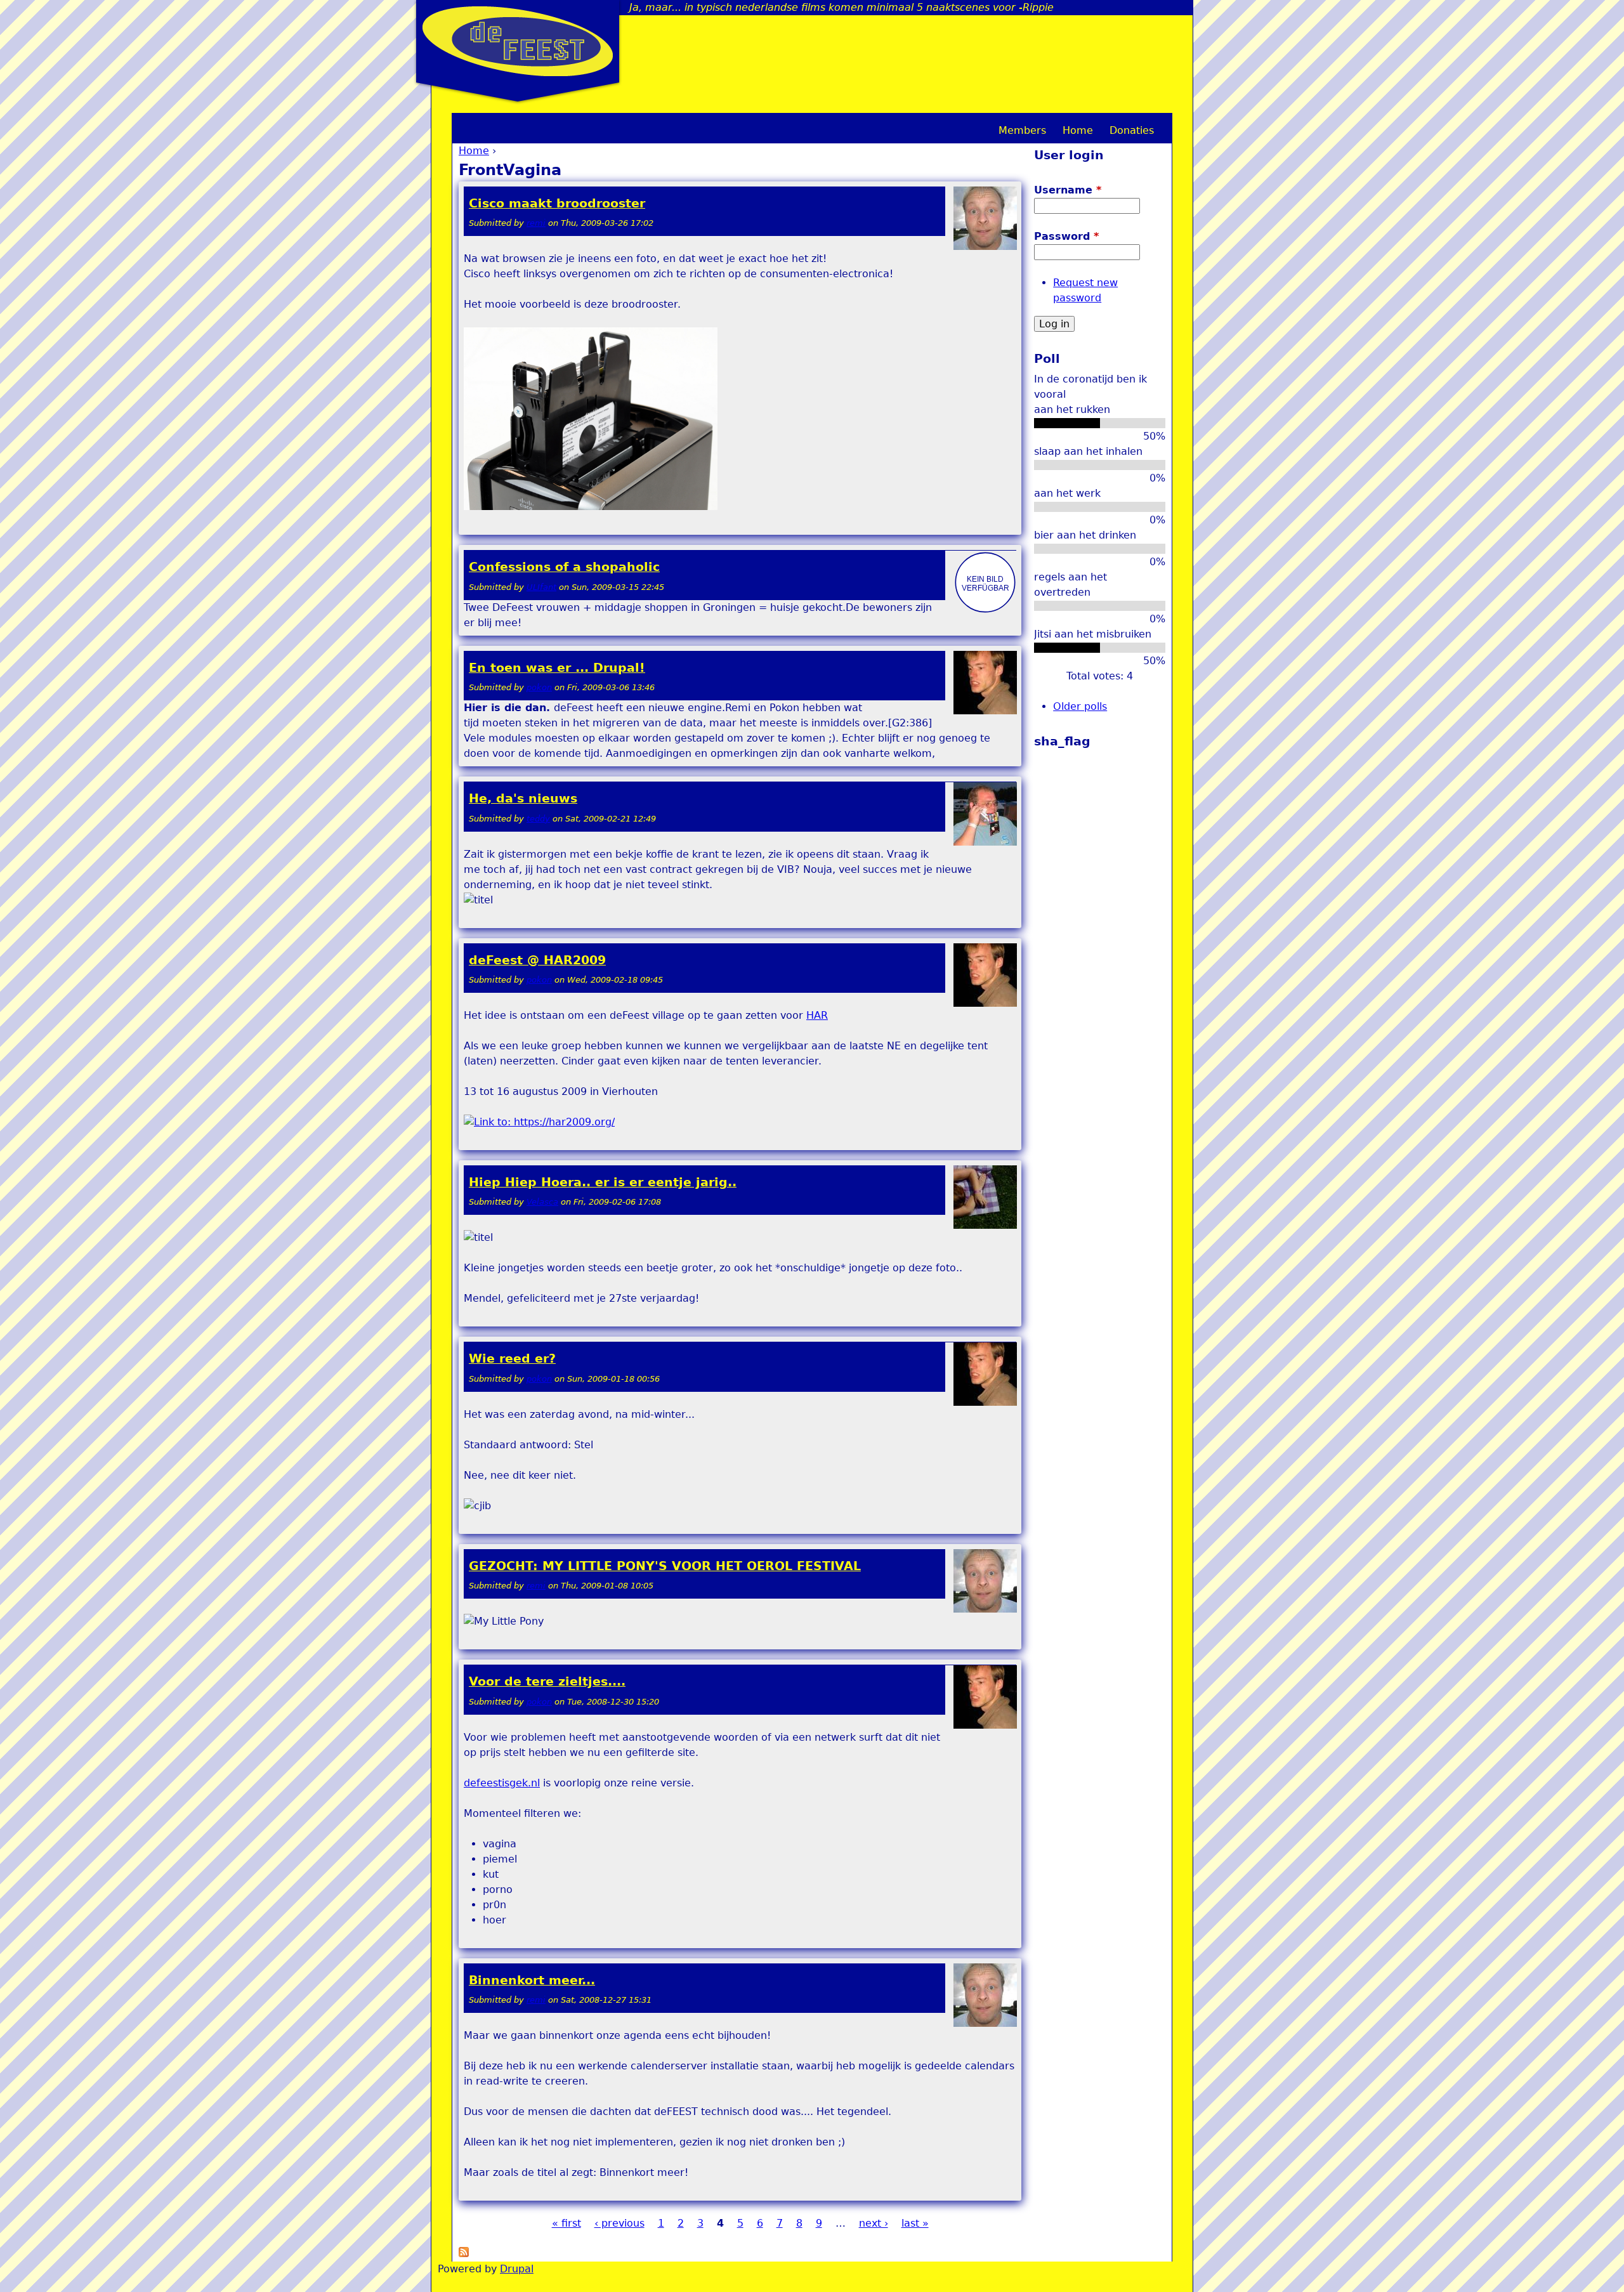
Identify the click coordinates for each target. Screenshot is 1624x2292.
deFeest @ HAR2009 (537, 960)
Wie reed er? (512, 1359)
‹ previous (619, 2223)
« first (566, 2223)
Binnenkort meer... (532, 1980)
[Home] (518, 41)
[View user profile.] (985, 247)
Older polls (1080, 706)
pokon (539, 687)
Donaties (1132, 130)
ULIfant (541, 587)
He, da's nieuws (523, 798)
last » (915, 2223)
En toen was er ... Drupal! (557, 668)
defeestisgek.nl (502, 1783)
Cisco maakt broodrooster (557, 203)
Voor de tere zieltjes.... (547, 1681)
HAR (817, 1015)
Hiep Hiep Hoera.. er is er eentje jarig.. (603, 1182)
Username (1068, 190)
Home (474, 151)
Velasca (542, 1202)
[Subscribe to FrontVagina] (464, 2254)
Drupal (517, 2269)
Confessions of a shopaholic (564, 567)
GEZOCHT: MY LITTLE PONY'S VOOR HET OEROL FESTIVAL (665, 1566)
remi (536, 223)
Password (1066, 236)
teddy (538, 819)
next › (874, 2223)
